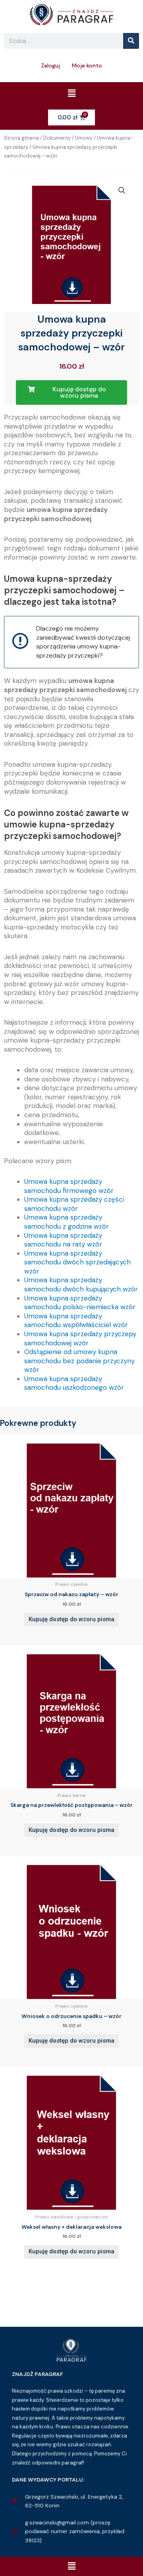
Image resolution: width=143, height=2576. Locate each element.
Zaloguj (50, 65)
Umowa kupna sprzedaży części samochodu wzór (74, 1204)
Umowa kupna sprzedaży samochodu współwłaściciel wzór (76, 1321)
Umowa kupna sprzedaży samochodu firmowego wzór (69, 1186)
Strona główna (21, 138)
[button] (71, 94)
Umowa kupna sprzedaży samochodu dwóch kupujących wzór (81, 1284)
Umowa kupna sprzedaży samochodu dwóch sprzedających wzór (77, 1262)
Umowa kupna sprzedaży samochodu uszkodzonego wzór (74, 1383)
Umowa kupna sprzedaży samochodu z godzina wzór (67, 1222)
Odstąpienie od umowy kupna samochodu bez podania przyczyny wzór (79, 1361)
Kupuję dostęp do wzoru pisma (71, 1619)
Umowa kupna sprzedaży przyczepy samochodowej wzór (80, 1338)
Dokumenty (57, 138)
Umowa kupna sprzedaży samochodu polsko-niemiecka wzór (80, 1303)
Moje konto (87, 65)
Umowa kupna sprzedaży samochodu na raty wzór (63, 1240)
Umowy (84, 138)
